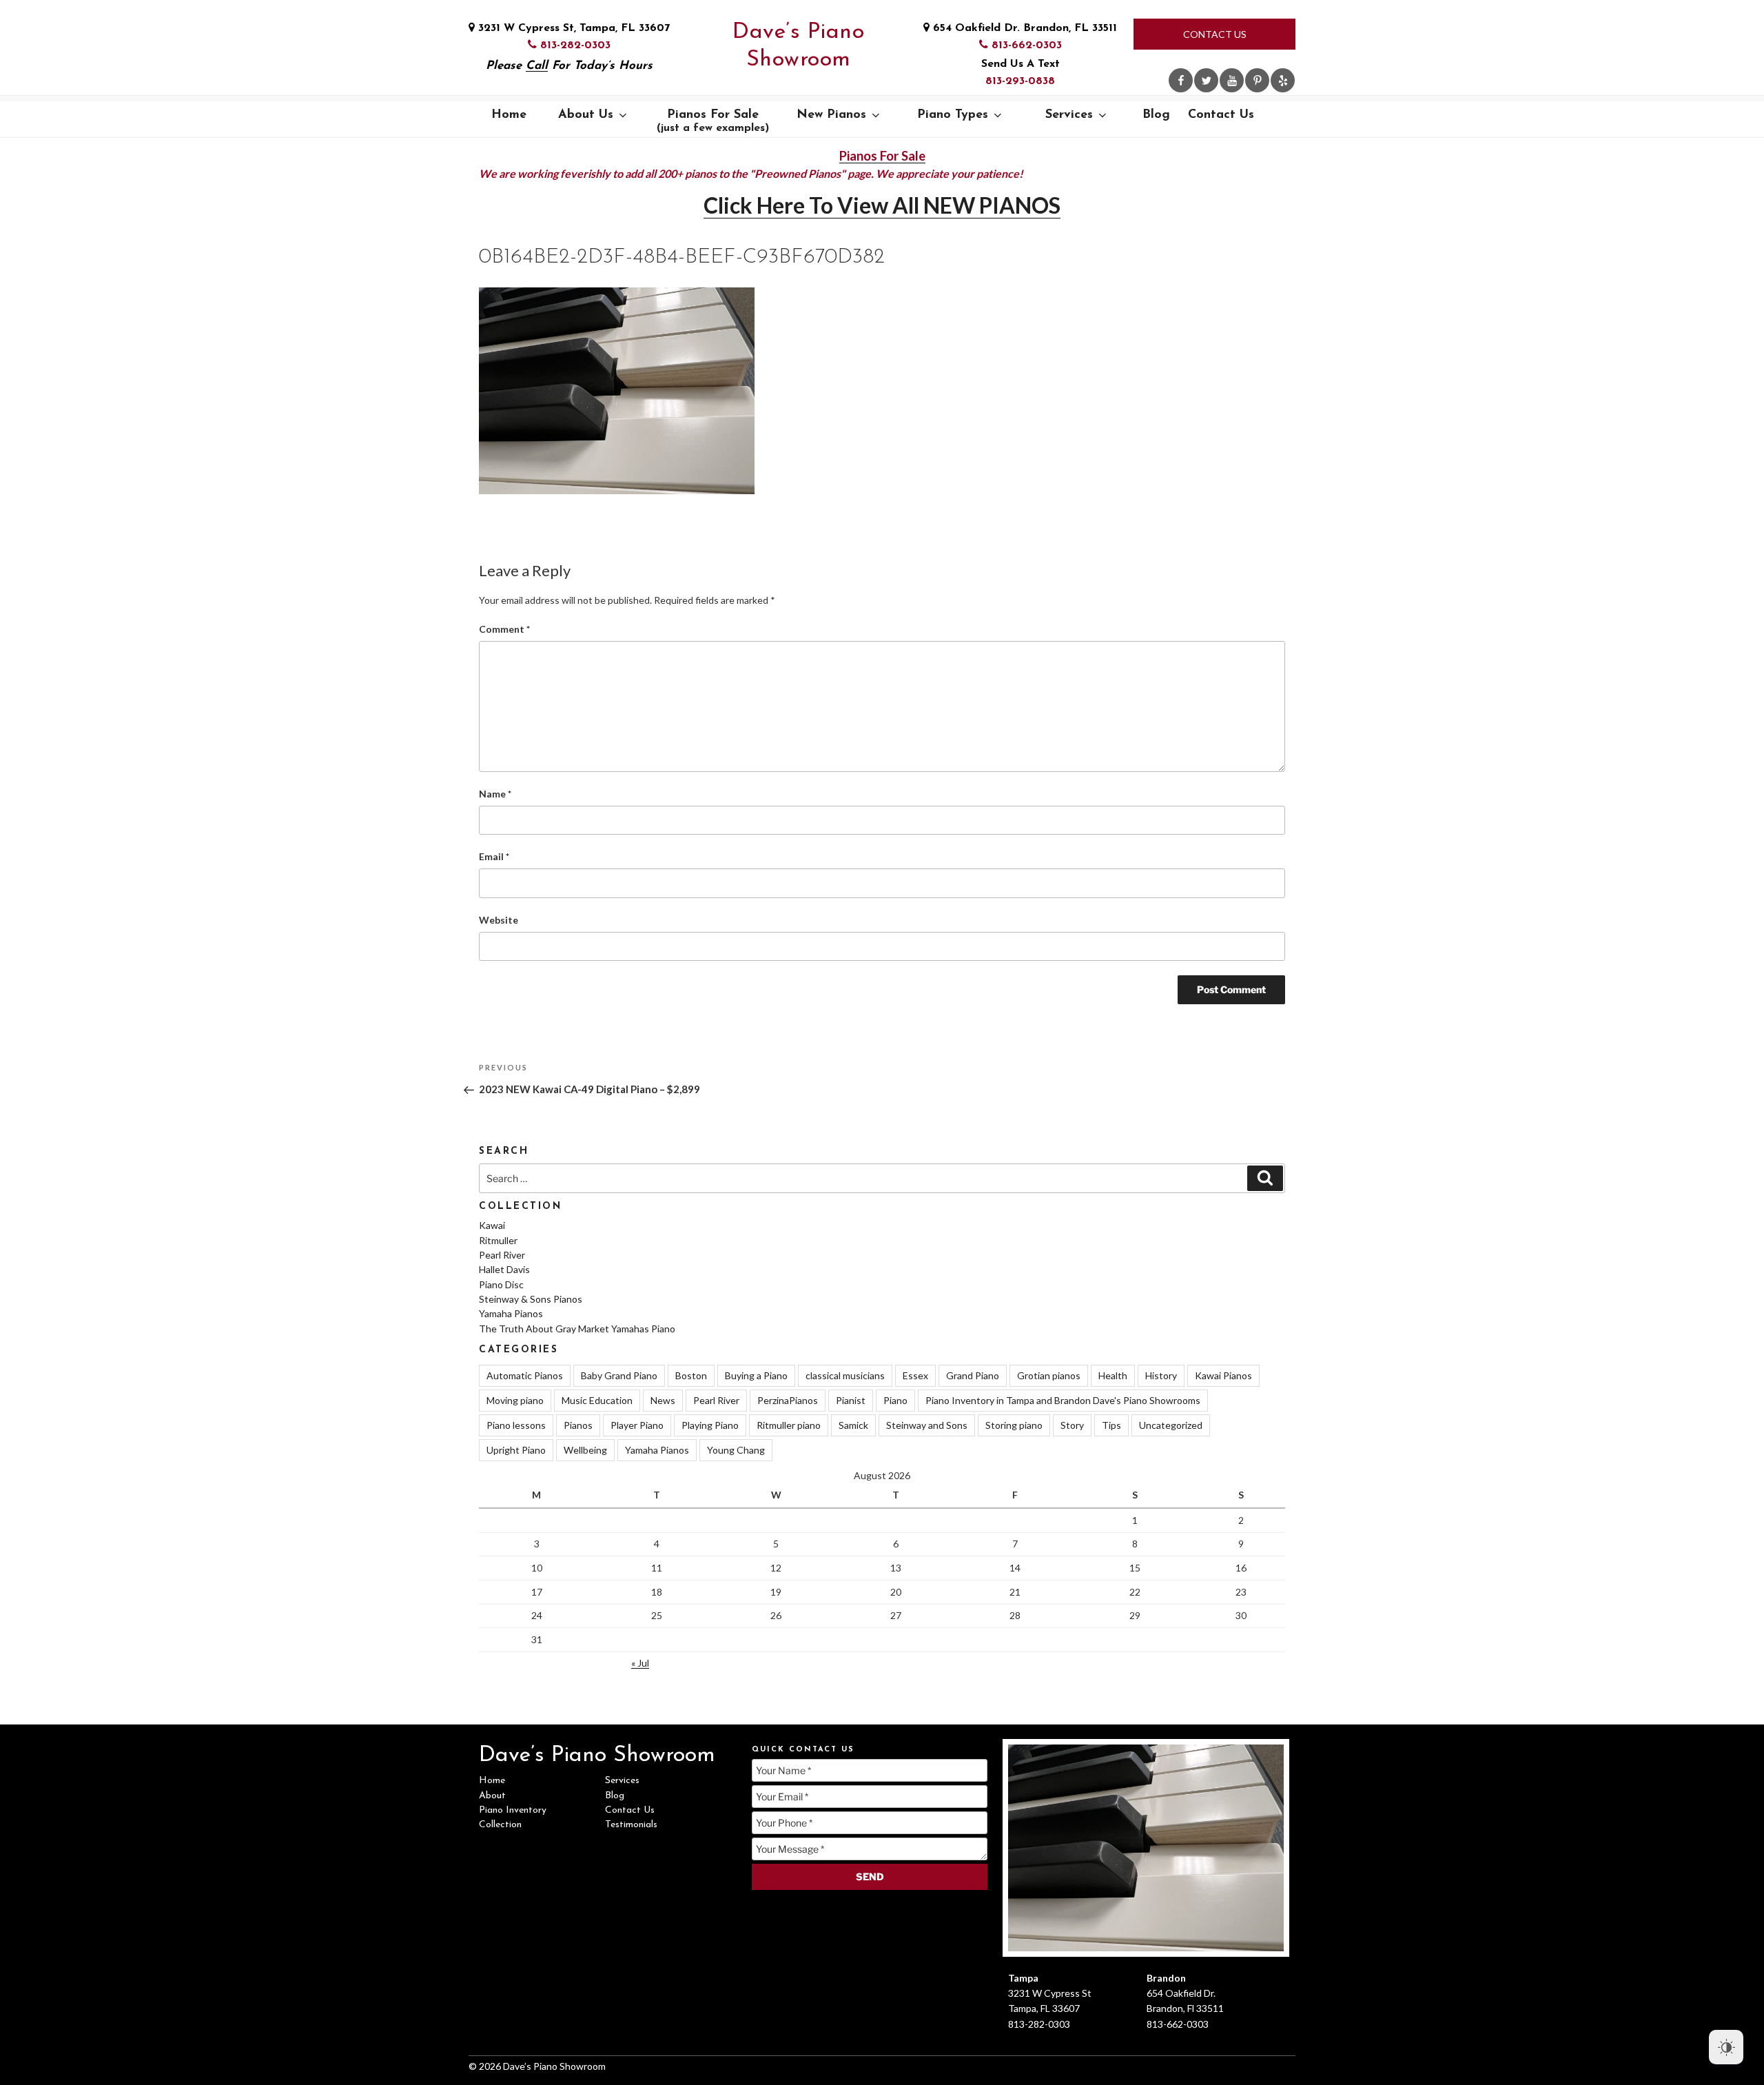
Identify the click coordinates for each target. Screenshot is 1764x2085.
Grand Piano (973, 1375)
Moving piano (515, 1400)
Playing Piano (710, 1425)
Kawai (492, 1225)
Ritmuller (498, 1240)
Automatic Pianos (525, 1375)
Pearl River (502, 1255)
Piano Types (953, 115)
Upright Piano (516, 1450)
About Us (586, 115)
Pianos (578, 1425)
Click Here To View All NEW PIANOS (882, 205)
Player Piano (637, 1425)
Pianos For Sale (713, 121)
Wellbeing (585, 1450)
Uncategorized (1171, 1425)
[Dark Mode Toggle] (1726, 2047)
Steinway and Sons (927, 1425)
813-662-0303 (1025, 45)
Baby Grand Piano (619, 1375)
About (492, 1796)
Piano (895, 1400)
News (663, 1400)
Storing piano (1014, 1425)
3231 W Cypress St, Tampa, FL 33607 (572, 28)
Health (1113, 1375)
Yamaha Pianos (511, 1313)
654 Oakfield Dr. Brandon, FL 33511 (1023, 28)
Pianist (851, 1400)
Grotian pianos (1049, 1375)
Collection (500, 1825)
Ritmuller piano (789, 1425)
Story (1072, 1425)
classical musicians (845, 1375)
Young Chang (736, 1450)
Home (509, 115)
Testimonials (631, 1825)
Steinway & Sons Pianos (531, 1299)
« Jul (640, 1663)
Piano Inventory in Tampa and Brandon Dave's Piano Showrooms (1063, 1400)
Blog (1156, 115)
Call (537, 66)
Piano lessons (516, 1425)
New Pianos (831, 115)
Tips (1111, 1425)
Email (494, 856)
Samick (853, 1425)
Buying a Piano (756, 1375)
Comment (504, 629)
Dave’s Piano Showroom (798, 46)
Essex (915, 1375)
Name (495, 794)
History (1161, 1375)
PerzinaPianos (788, 1400)
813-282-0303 (574, 45)
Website (499, 920)
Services (1069, 115)
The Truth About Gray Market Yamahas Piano (577, 1329)
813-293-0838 (1020, 81)
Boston (691, 1375)
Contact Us (1215, 34)
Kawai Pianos (1223, 1375)
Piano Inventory (513, 1810)
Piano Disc (501, 1284)
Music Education (597, 1400)
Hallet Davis (504, 1269)
